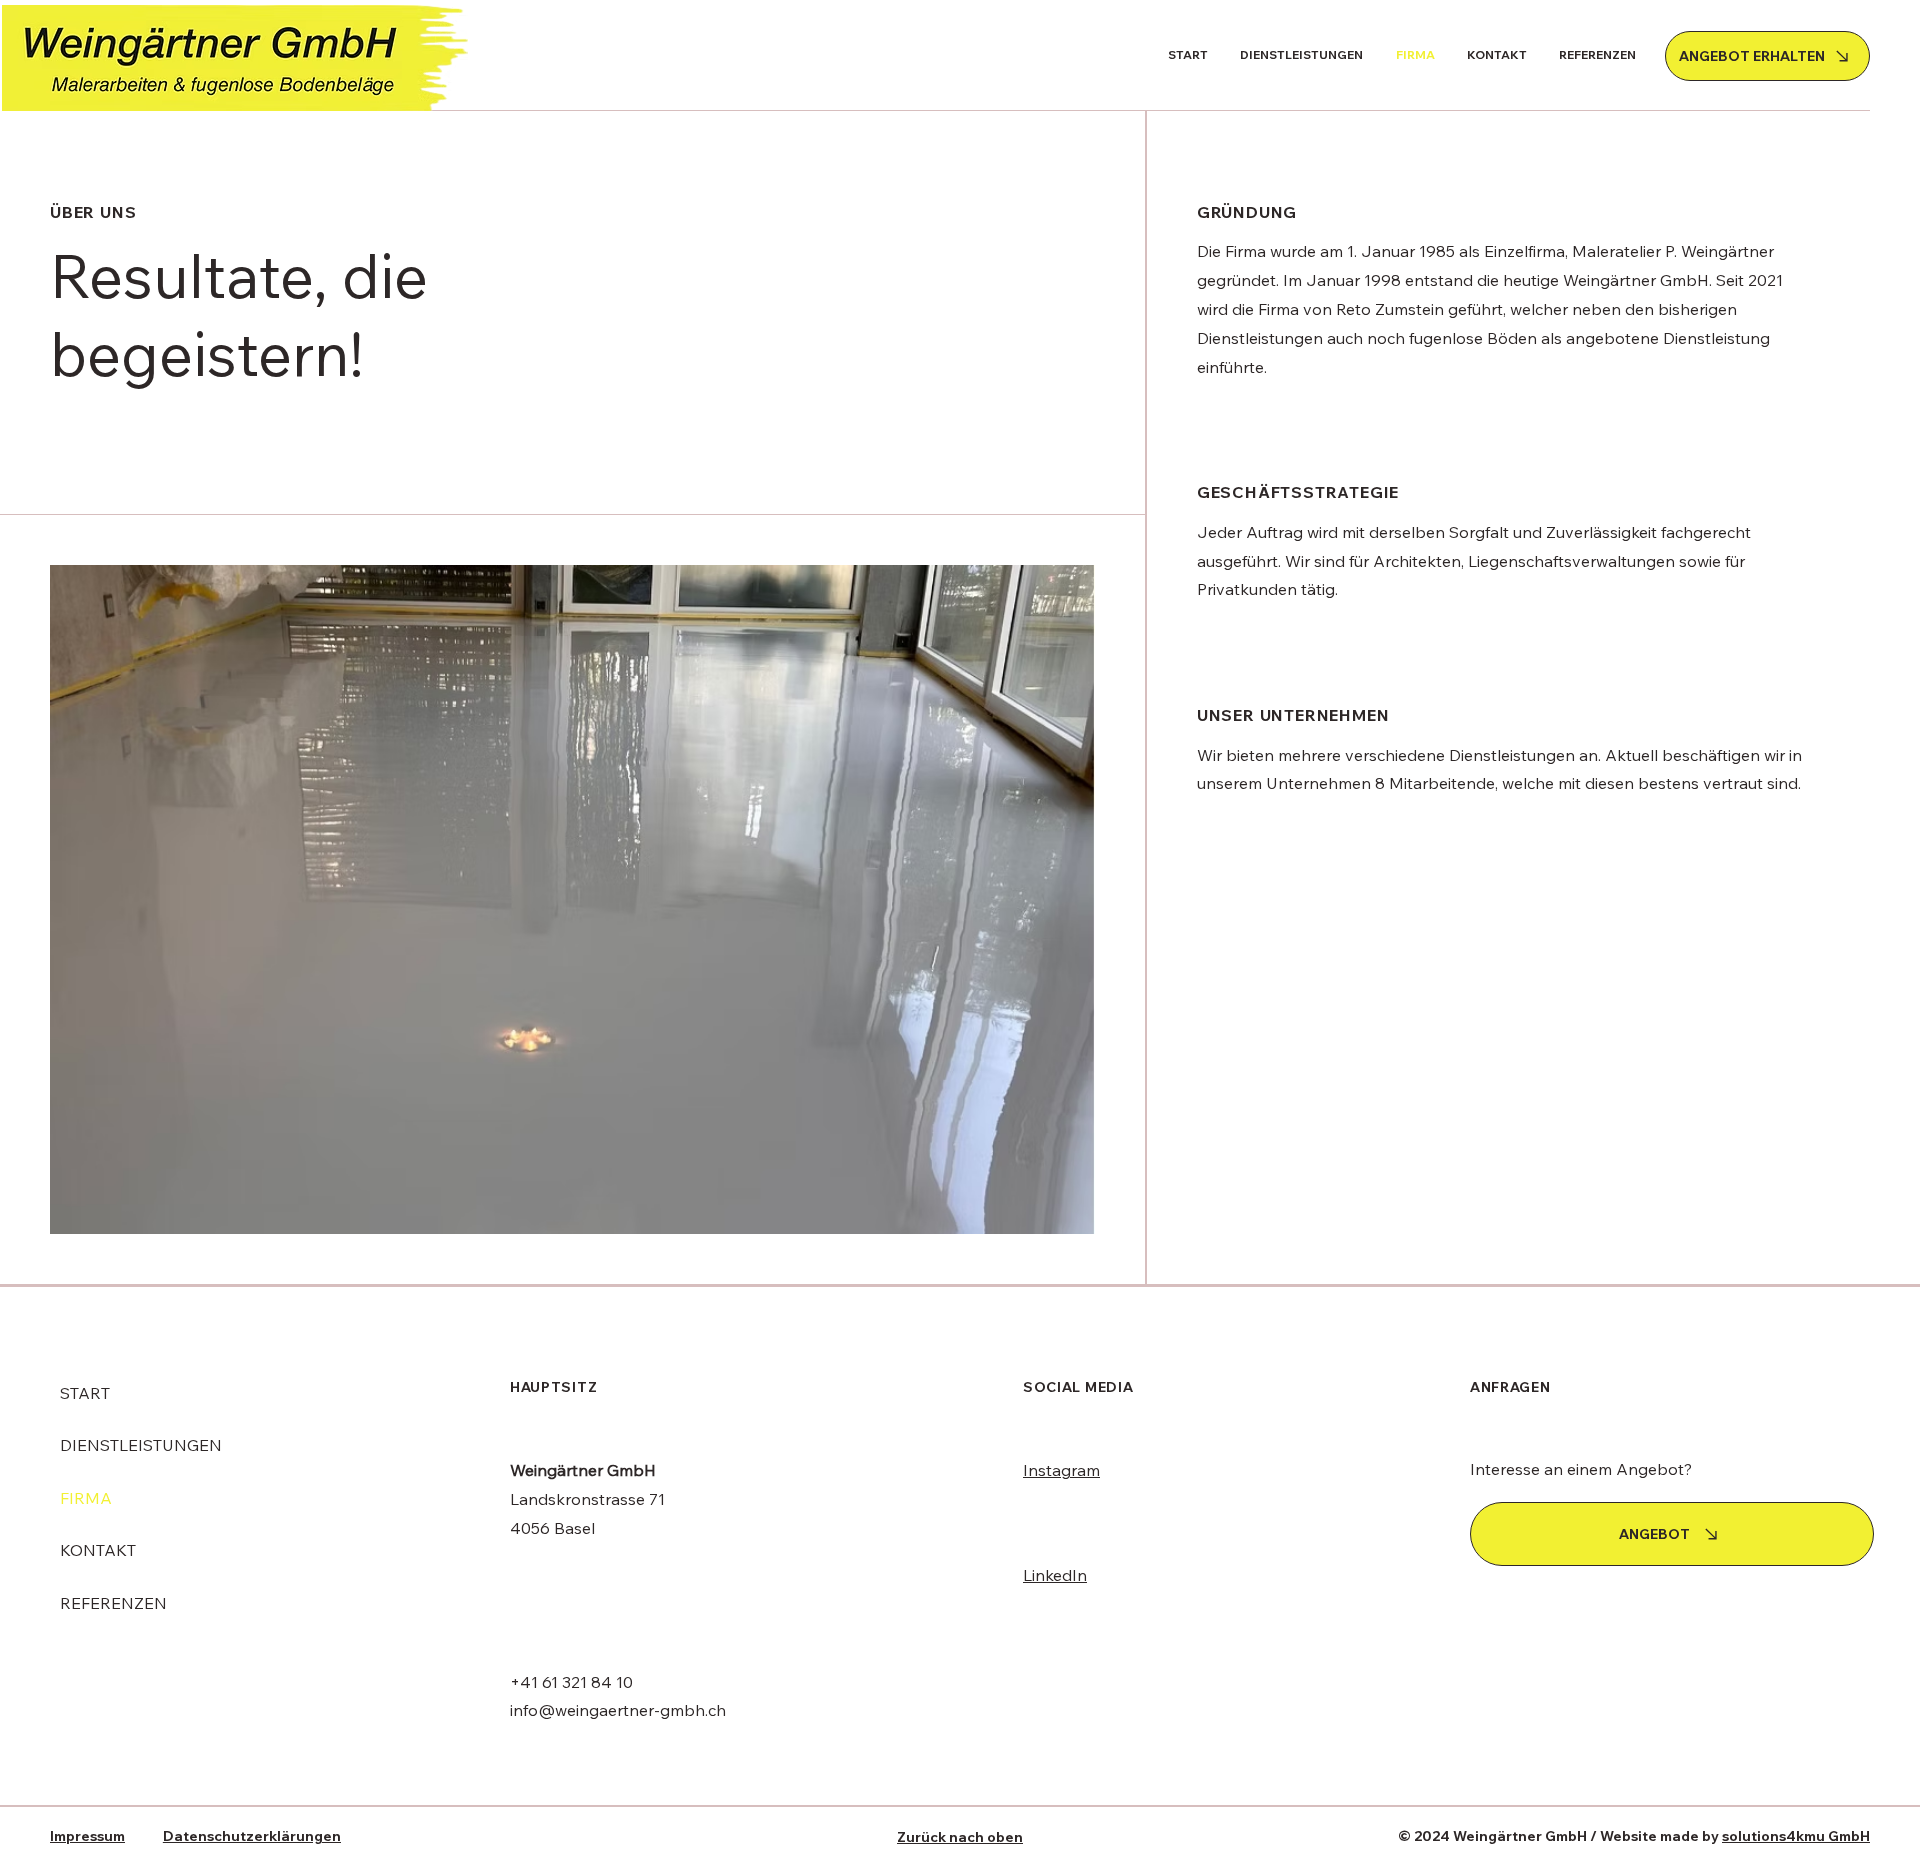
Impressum (87, 1836)
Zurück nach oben (960, 1837)
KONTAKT (98, 1550)
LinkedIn (1055, 1575)
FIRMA (86, 1498)
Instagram (1061, 1470)
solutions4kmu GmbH (1796, 1836)
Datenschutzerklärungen (252, 1836)
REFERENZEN (113, 1603)
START (85, 1393)
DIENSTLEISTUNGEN (141, 1445)
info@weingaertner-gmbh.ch (618, 1710)
